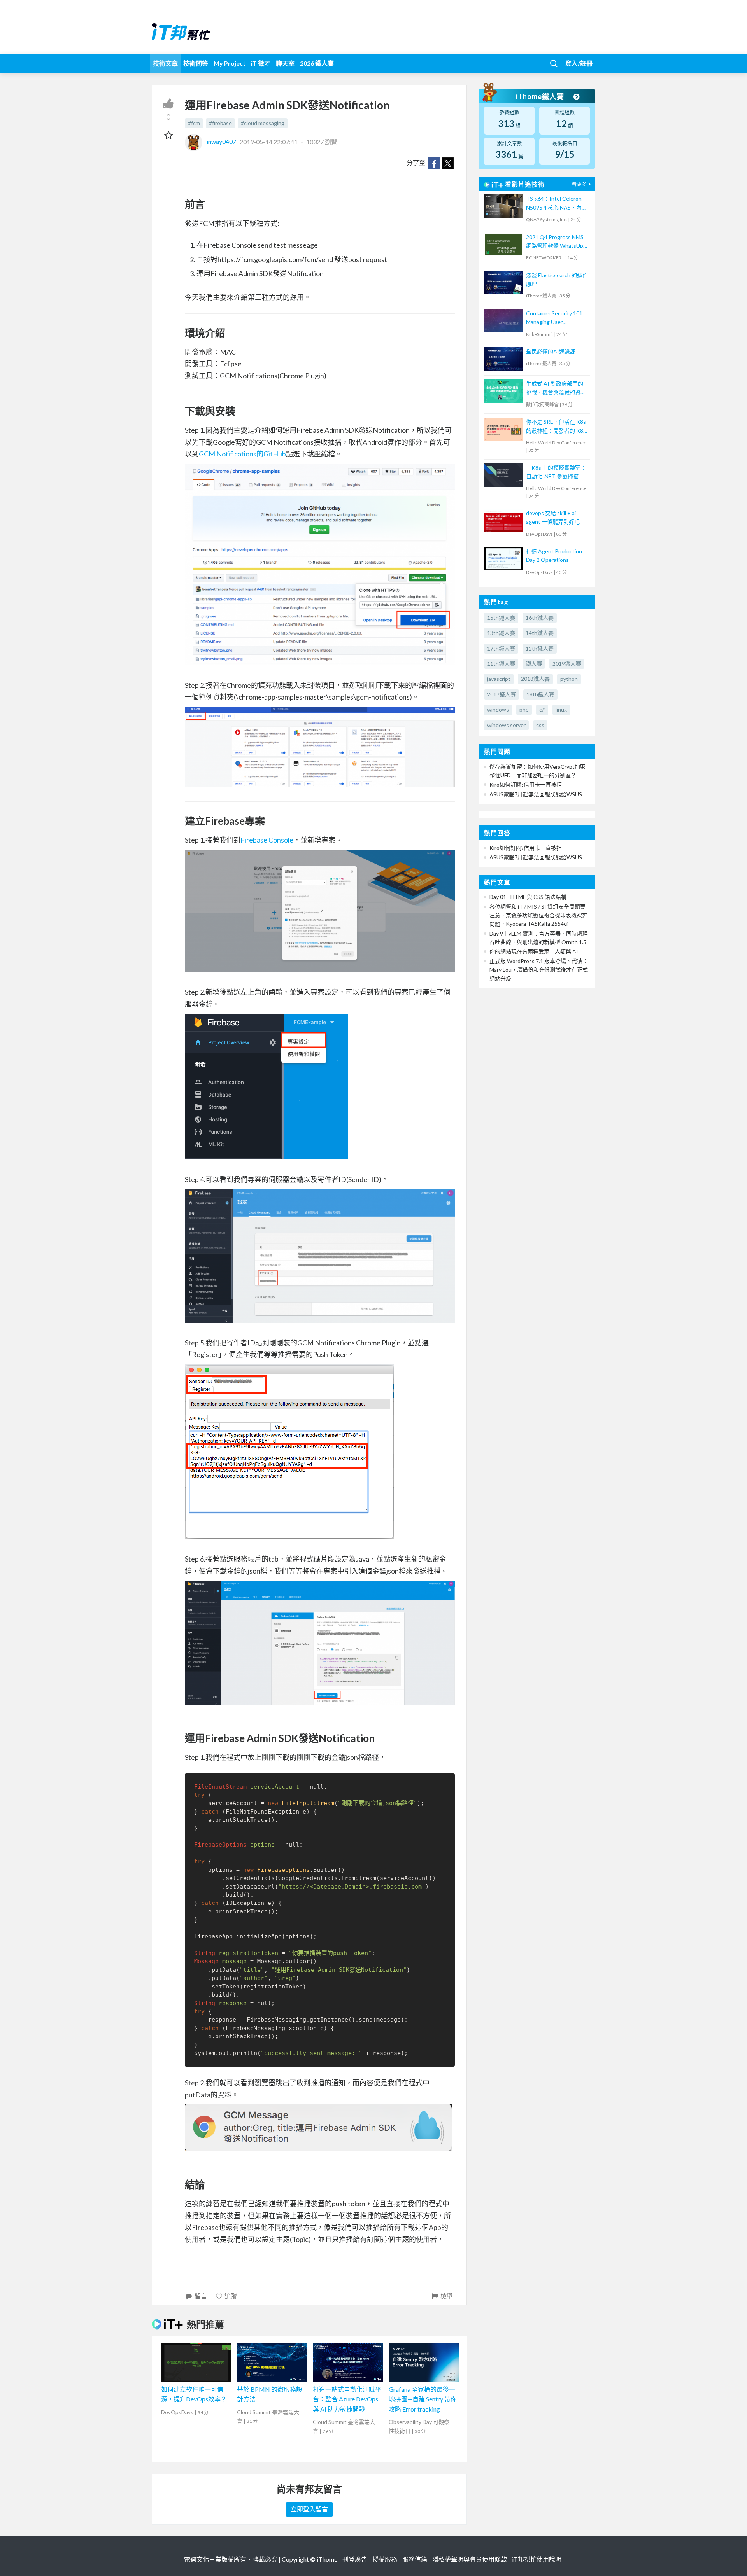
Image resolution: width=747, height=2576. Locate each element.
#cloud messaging (263, 123)
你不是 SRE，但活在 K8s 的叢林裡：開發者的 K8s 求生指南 (556, 427)
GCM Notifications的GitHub (242, 454)
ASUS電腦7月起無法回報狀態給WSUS (536, 794)
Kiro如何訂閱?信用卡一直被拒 (526, 784)
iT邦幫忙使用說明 (537, 2559)
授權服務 (385, 2559)
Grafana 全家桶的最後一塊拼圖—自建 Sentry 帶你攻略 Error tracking (423, 2399)
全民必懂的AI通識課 (551, 351)
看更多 (580, 184)
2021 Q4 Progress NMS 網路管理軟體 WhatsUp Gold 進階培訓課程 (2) (555, 242)
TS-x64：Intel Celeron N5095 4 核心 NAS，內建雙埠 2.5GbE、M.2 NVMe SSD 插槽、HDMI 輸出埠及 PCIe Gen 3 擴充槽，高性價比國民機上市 (557, 204)
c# (542, 709)
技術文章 (165, 63)
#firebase (220, 123)
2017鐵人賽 (502, 694)
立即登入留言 (309, 2509)
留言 (201, 2296)
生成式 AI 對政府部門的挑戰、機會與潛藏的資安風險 (556, 389)
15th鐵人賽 (501, 618)
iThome (327, 2559)
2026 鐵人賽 (317, 63)
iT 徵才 (261, 63)
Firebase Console (267, 840)
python (569, 679)
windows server (506, 725)
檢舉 (447, 2296)
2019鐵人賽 (567, 664)
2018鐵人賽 (535, 679)
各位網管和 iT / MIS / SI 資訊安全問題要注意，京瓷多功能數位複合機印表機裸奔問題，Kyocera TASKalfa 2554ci (538, 915)
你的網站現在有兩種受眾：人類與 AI (534, 951)
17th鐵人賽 (501, 648)
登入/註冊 (579, 63)
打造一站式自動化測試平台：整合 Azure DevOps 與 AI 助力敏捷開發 (347, 2399)
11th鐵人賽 (501, 664)
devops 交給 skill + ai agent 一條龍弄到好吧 (553, 517)
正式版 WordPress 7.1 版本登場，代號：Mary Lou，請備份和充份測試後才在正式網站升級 (539, 970)
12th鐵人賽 (540, 648)
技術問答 (196, 63)
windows (498, 709)
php (524, 709)
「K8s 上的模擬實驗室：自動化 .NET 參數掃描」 (556, 472)
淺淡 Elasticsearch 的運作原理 (557, 279)
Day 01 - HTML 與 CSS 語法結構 (528, 897)
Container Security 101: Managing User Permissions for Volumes (556, 318)
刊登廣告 (355, 2559)
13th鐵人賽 (501, 633)
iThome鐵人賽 (541, 96)
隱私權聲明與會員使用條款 (470, 2559)
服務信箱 (415, 2559)
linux (561, 709)
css (540, 725)
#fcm (194, 123)
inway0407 (221, 141)
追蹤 (231, 2296)
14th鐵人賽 (540, 633)
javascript (499, 679)
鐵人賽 (534, 664)
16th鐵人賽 (540, 618)
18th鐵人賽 (540, 694)
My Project (230, 63)
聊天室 (285, 63)
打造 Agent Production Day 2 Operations (554, 555)
